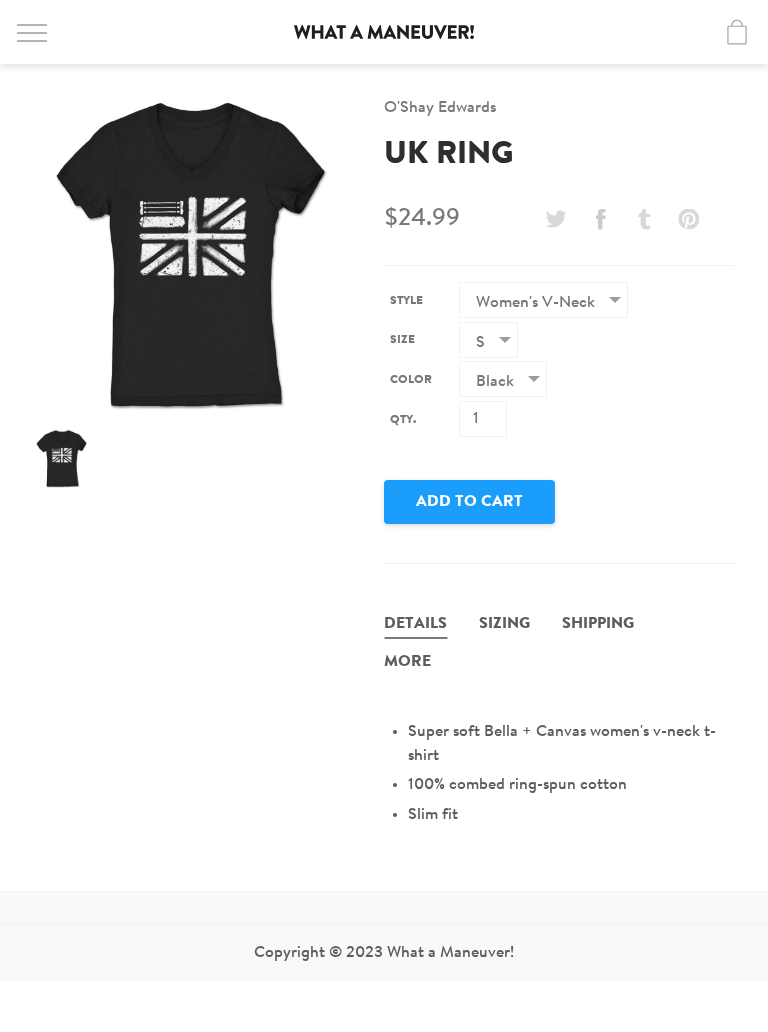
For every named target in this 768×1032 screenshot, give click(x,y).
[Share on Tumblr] (645, 219)
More (407, 662)
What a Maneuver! (384, 32)
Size (402, 340)
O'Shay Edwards (440, 108)
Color (411, 380)
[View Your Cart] (737, 32)
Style (406, 301)
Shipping (598, 624)
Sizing (504, 624)
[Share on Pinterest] (689, 219)
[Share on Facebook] (600, 219)
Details (415, 624)
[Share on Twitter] (556, 219)
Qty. (403, 420)
